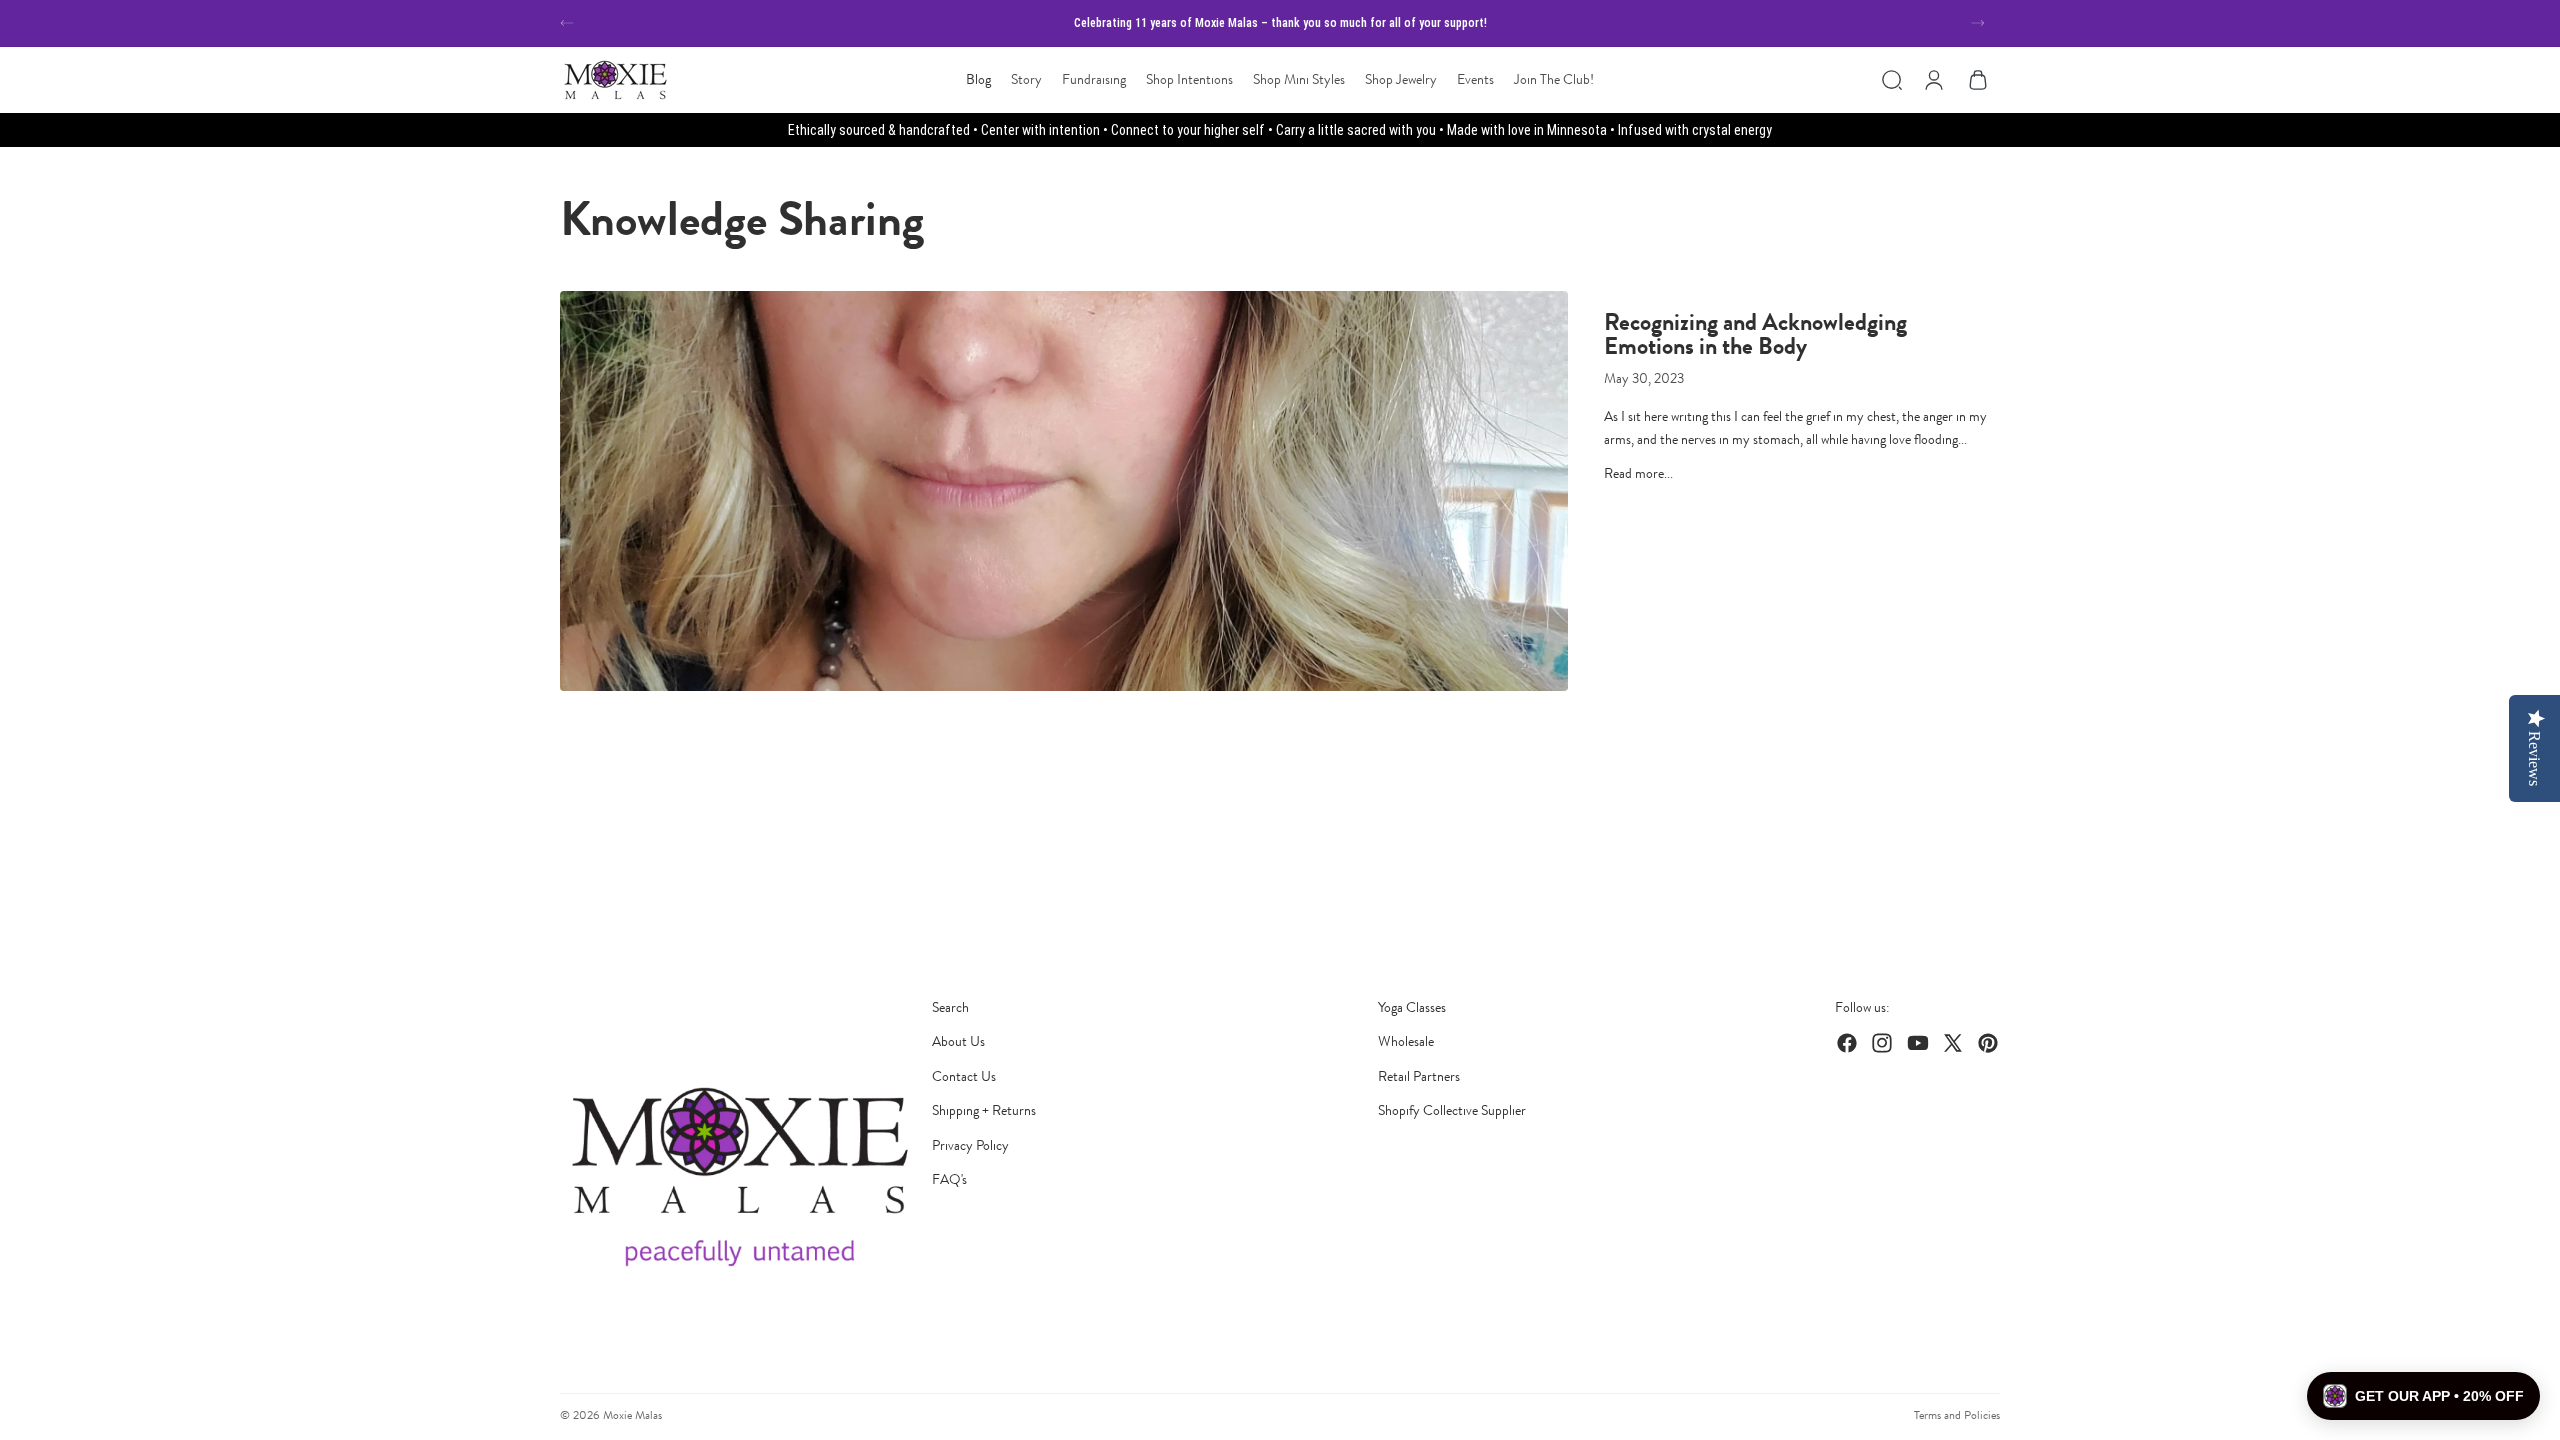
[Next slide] (1978, 23)
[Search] (1892, 80)
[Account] (1934, 80)
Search (950, 1007)
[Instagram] (1882, 1043)
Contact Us (964, 1076)
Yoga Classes (1412, 1007)
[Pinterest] (1988, 1043)
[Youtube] (1918, 1043)
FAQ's (949, 1179)
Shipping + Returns (984, 1110)
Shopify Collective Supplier (1452, 1110)
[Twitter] (1953, 1043)
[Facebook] (1847, 1043)
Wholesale (1406, 1041)
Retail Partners (1419, 1076)
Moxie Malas (632, 1415)
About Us (958, 1041)
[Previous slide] (567, 23)
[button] (2423, 1396)
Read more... (1638, 473)
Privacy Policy (970, 1145)
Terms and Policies (1957, 1415)
